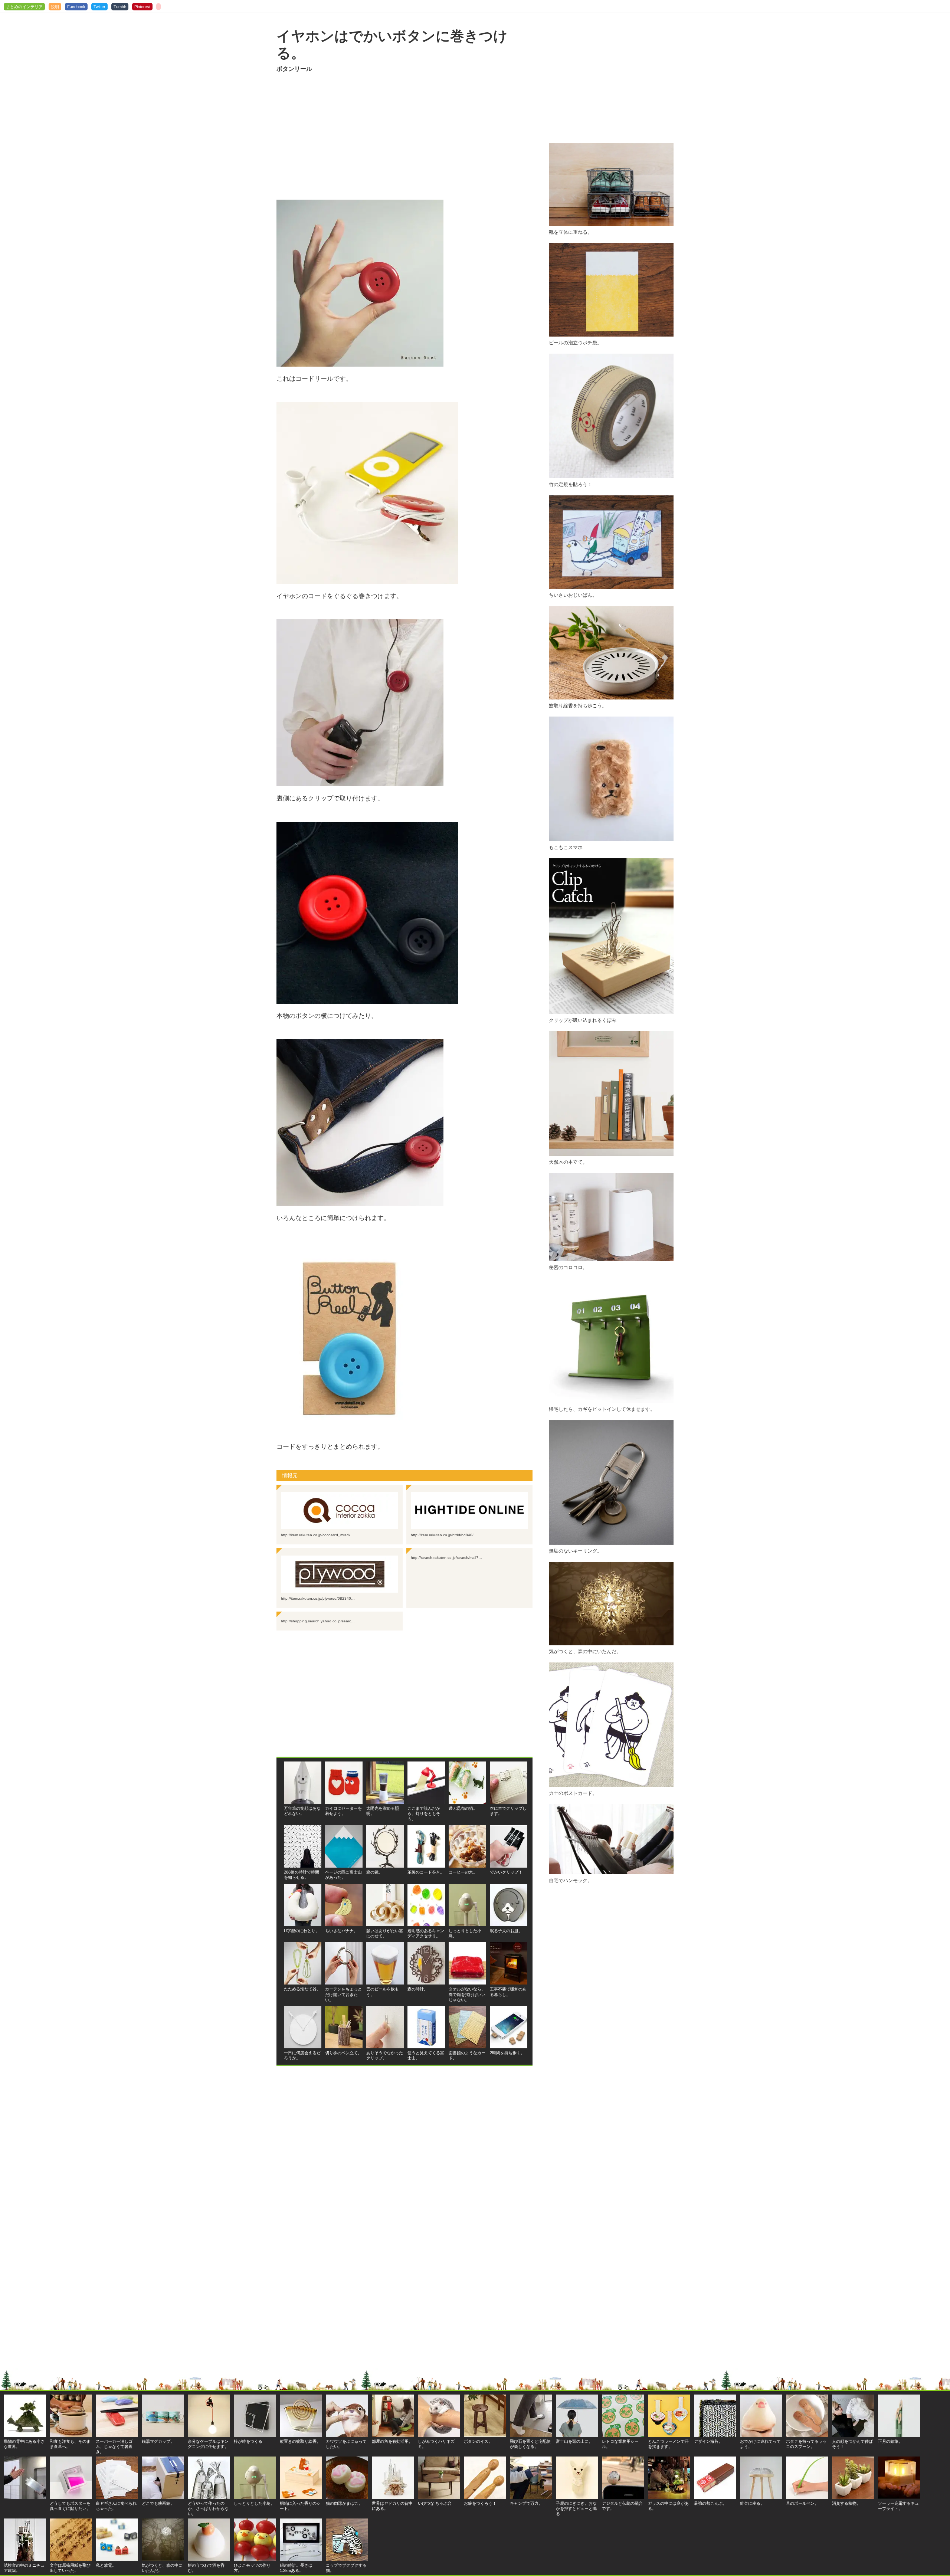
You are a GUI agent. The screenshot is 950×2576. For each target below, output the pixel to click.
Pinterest (142, 7)
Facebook (76, 7)
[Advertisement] (404, 137)
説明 (55, 7)
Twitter (99, 7)
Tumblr (120, 7)
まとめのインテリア (24, 7)
